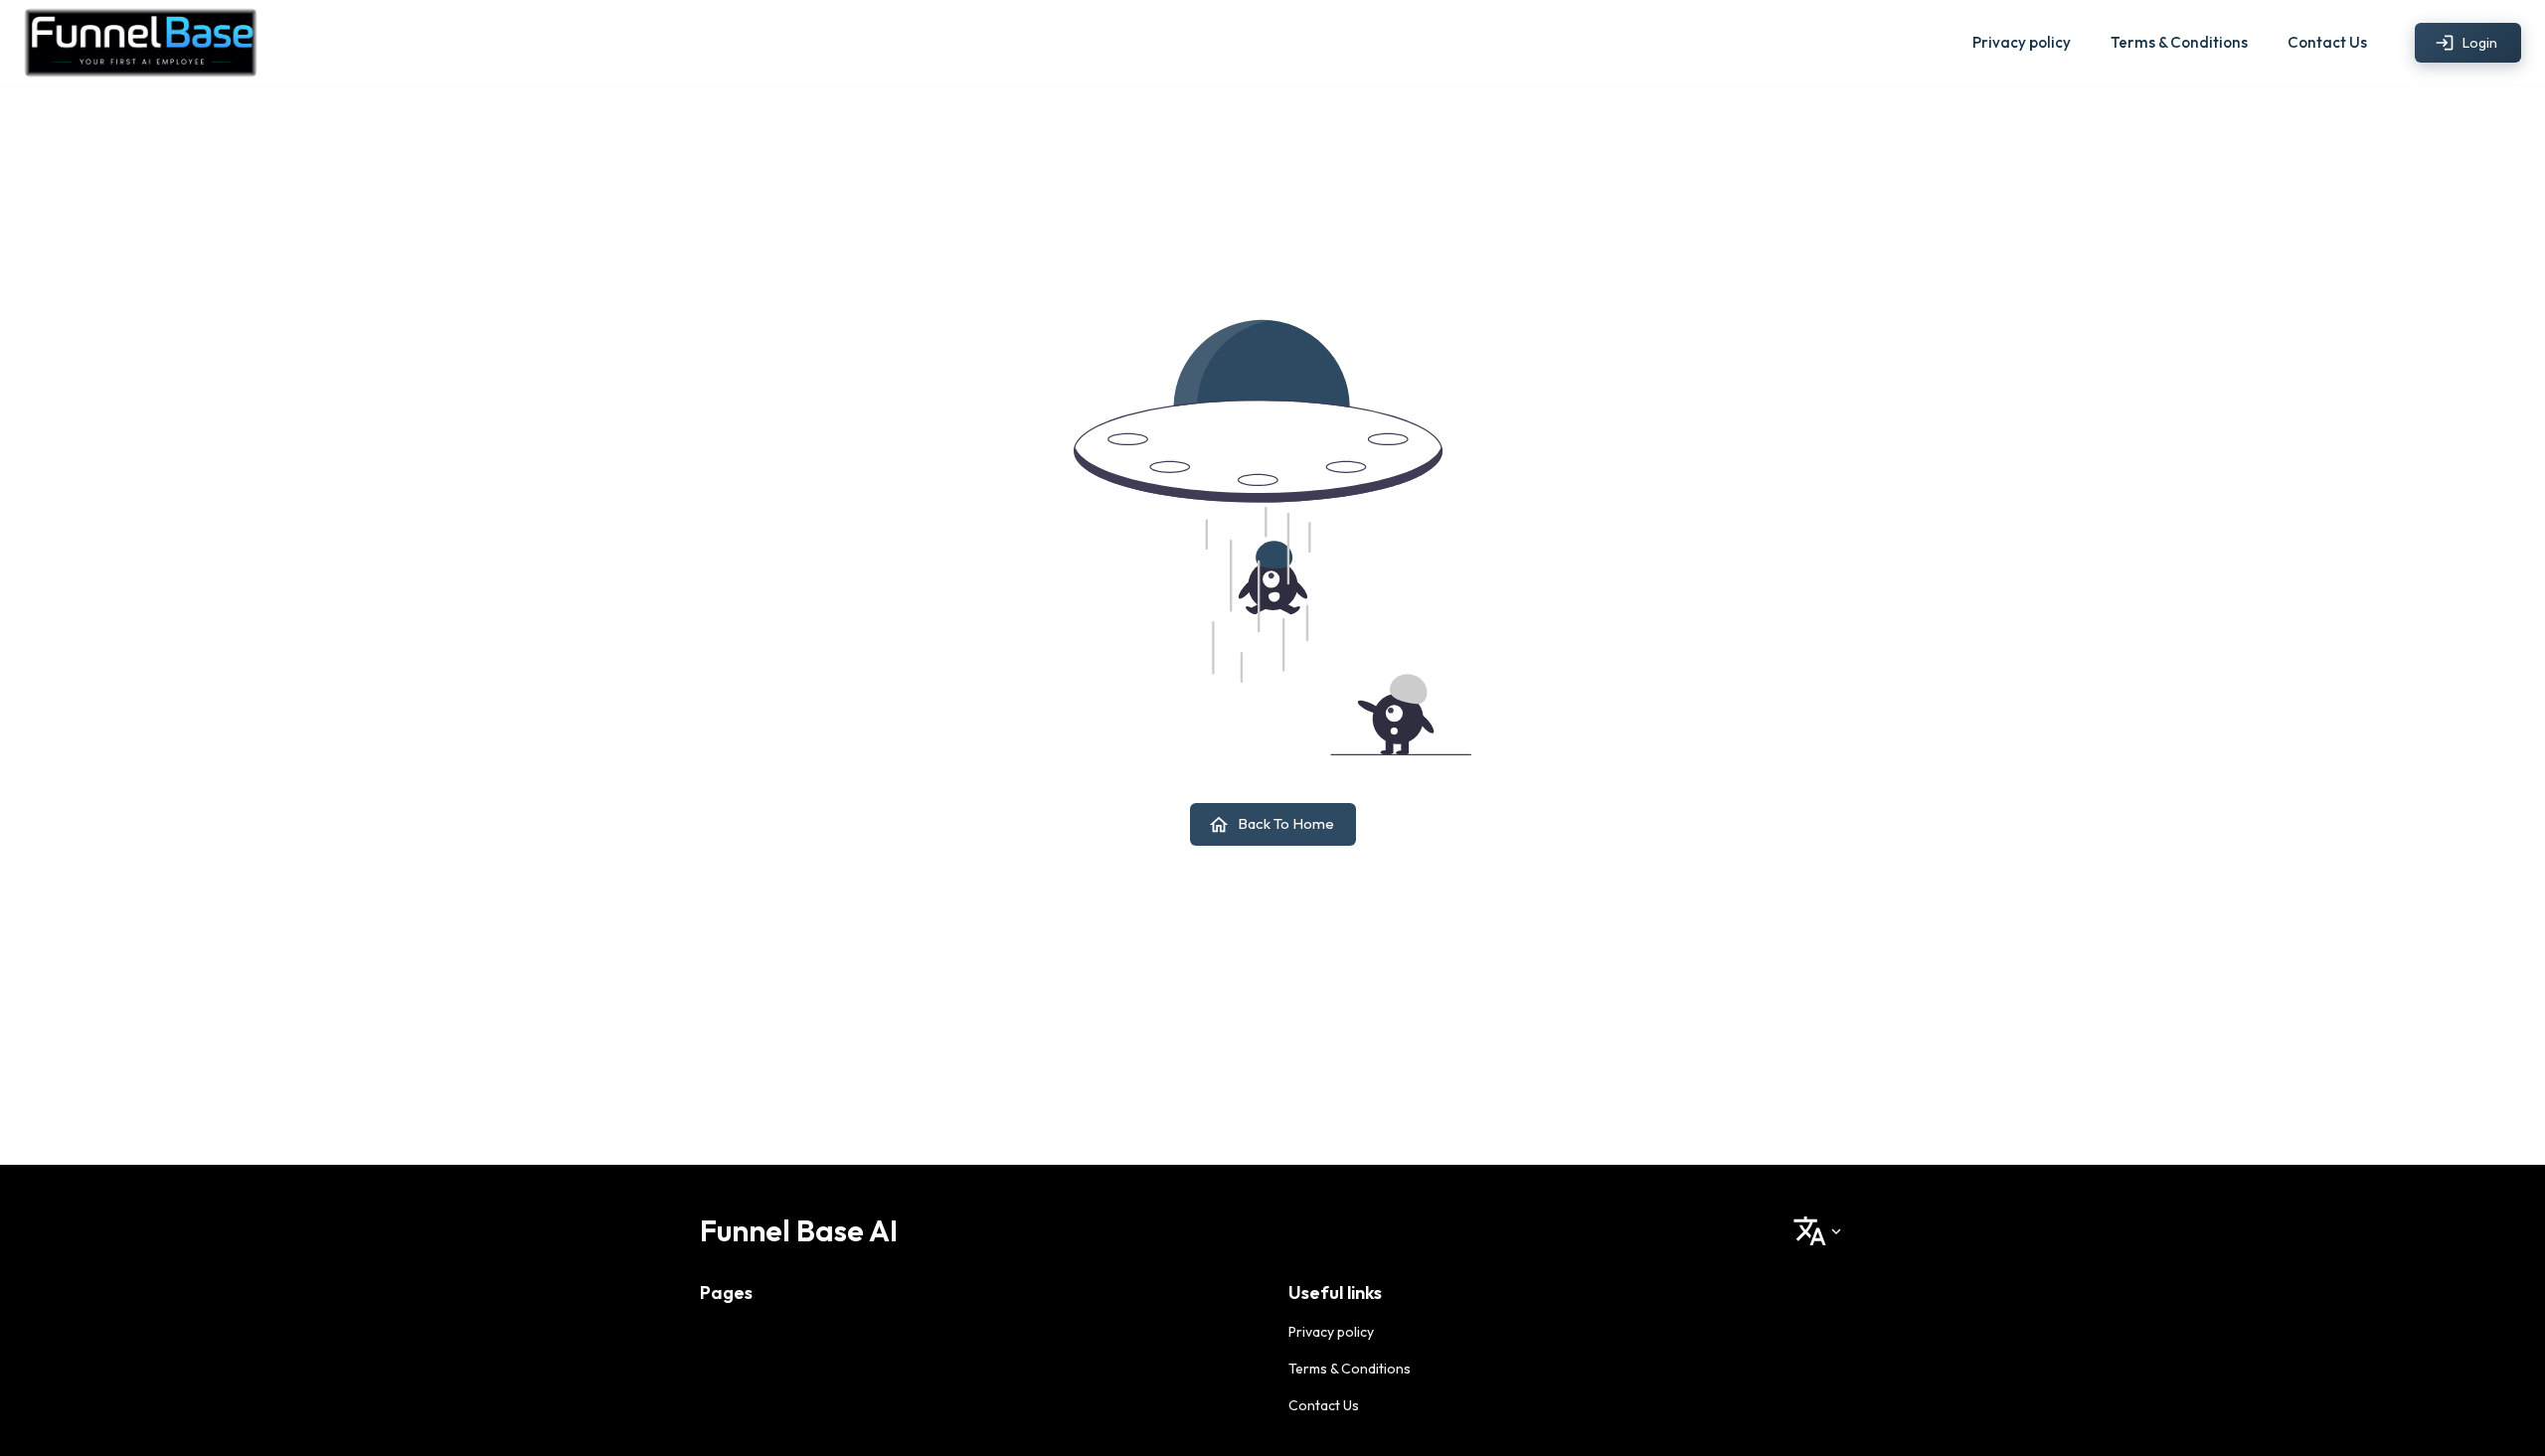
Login (2480, 43)
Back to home (1286, 823)
